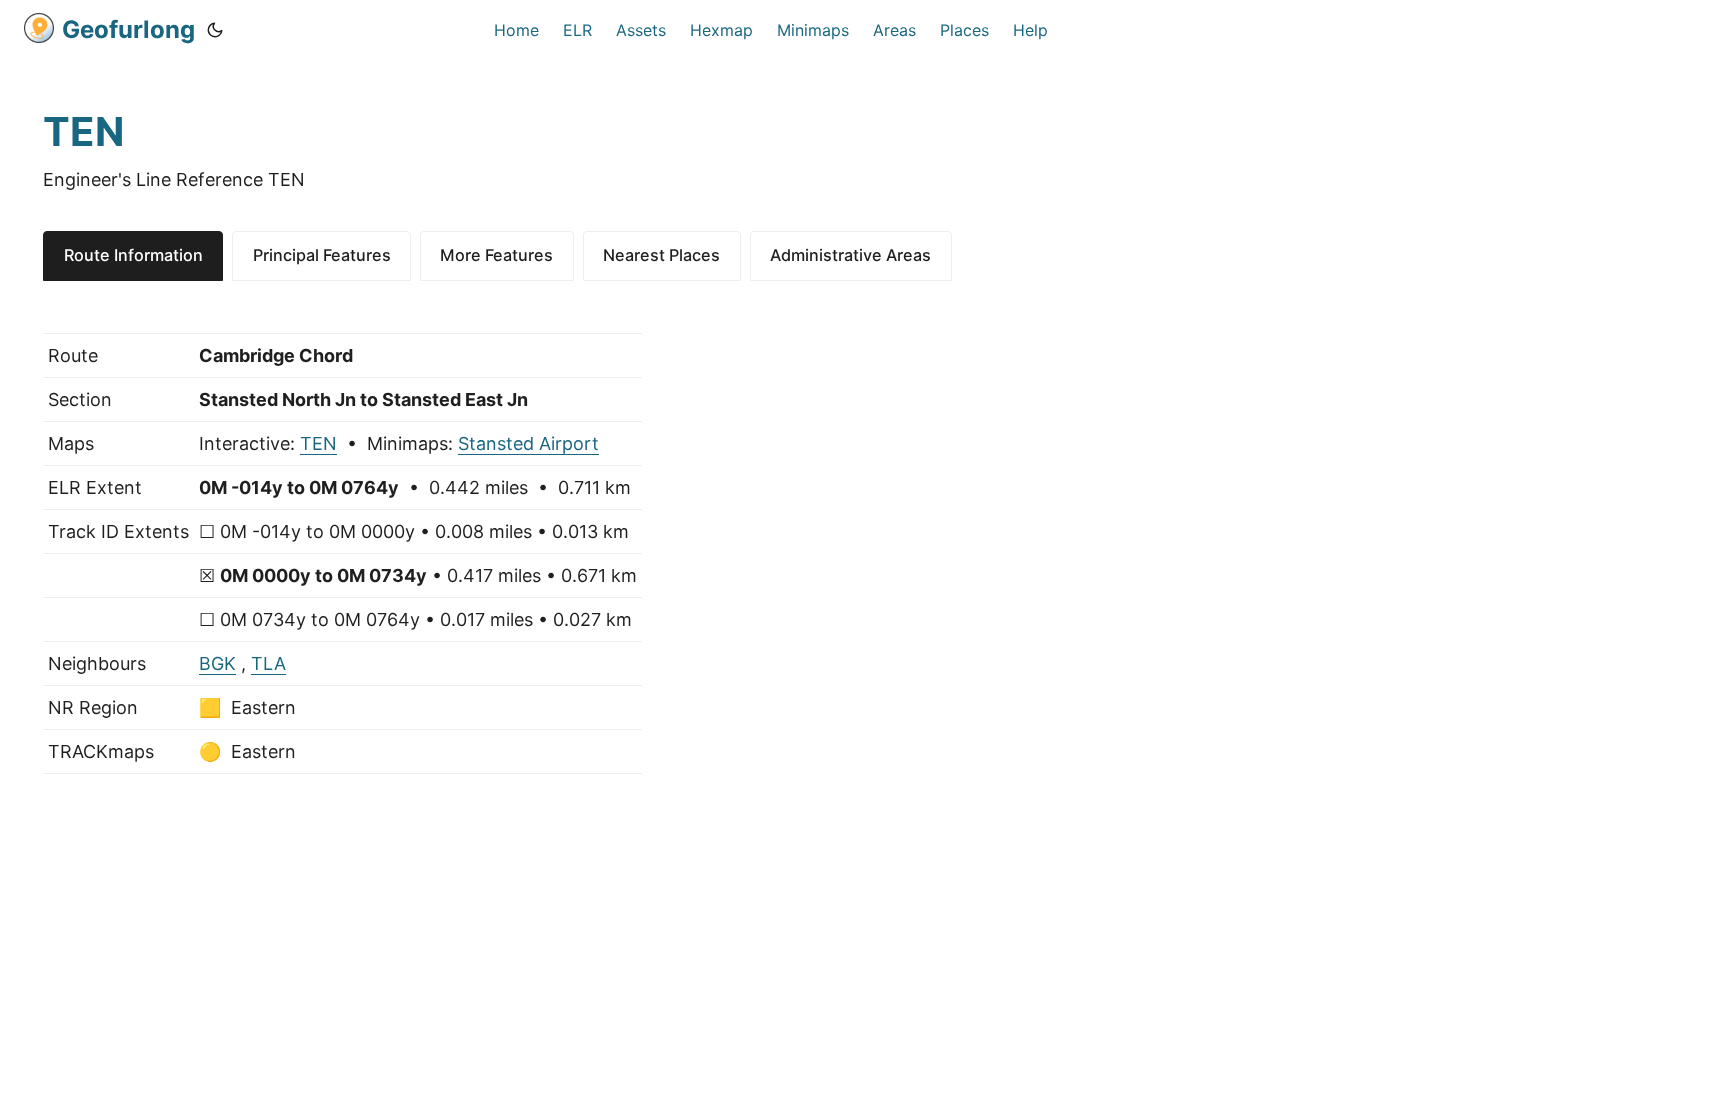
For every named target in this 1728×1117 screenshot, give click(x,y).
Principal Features (322, 255)
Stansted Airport (528, 443)
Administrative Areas (850, 255)
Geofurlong (128, 29)
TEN (318, 443)
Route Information (133, 255)
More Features (496, 255)
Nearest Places (661, 255)
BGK (217, 663)
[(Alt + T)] (215, 30)
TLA (268, 663)
